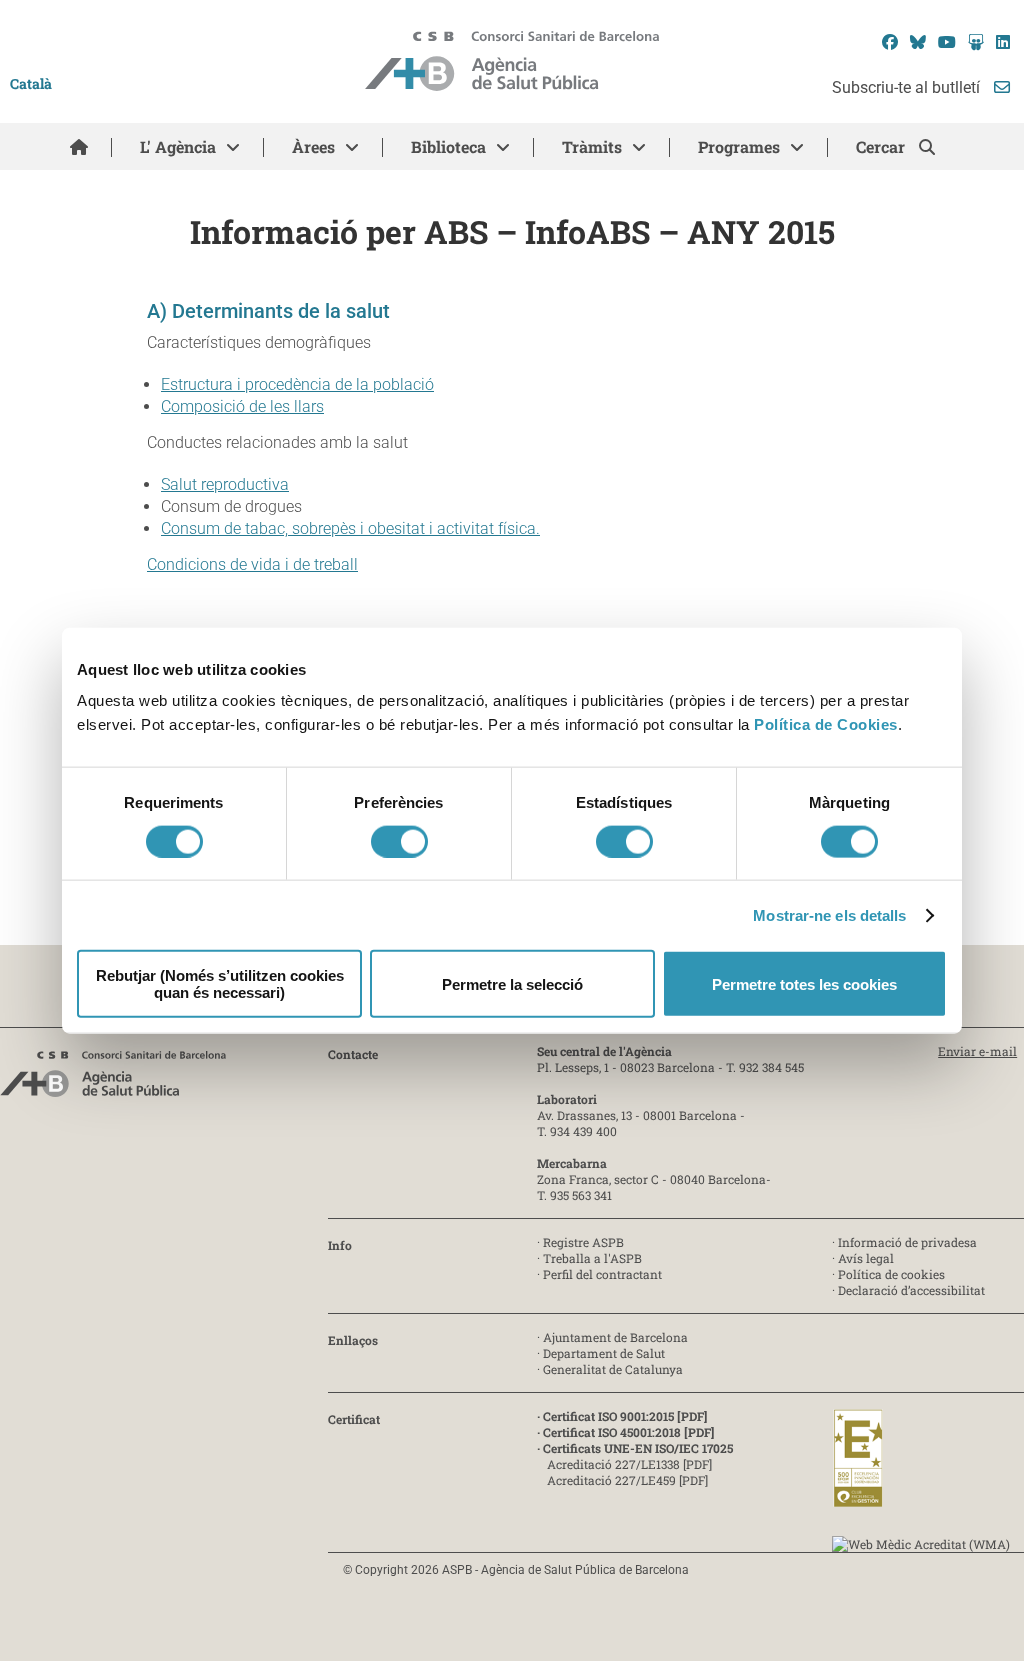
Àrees (313, 146)
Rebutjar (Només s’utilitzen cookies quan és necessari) (220, 984)
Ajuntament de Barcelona (615, 1337)
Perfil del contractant (602, 1274)
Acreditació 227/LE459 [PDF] (627, 1480)
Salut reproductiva (225, 484)
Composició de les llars (242, 406)
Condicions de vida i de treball (252, 564)
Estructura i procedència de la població (297, 384)
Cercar (882, 146)
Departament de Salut (604, 1353)
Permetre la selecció (512, 983)
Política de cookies (891, 1274)
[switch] (399, 841)
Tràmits (592, 146)
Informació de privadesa (907, 1242)
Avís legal (866, 1258)
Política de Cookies (826, 724)
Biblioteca (448, 146)
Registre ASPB (583, 1242)
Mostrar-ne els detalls (829, 914)
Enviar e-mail (977, 1051)
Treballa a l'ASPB (592, 1258)
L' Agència (178, 146)
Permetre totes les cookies (804, 983)
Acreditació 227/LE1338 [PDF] (629, 1464)
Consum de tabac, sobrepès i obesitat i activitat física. (350, 528)
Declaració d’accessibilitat (911, 1290)
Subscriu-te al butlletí (908, 87)
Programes (739, 146)
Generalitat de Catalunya (613, 1369)
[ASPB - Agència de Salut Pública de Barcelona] (113, 1079)
